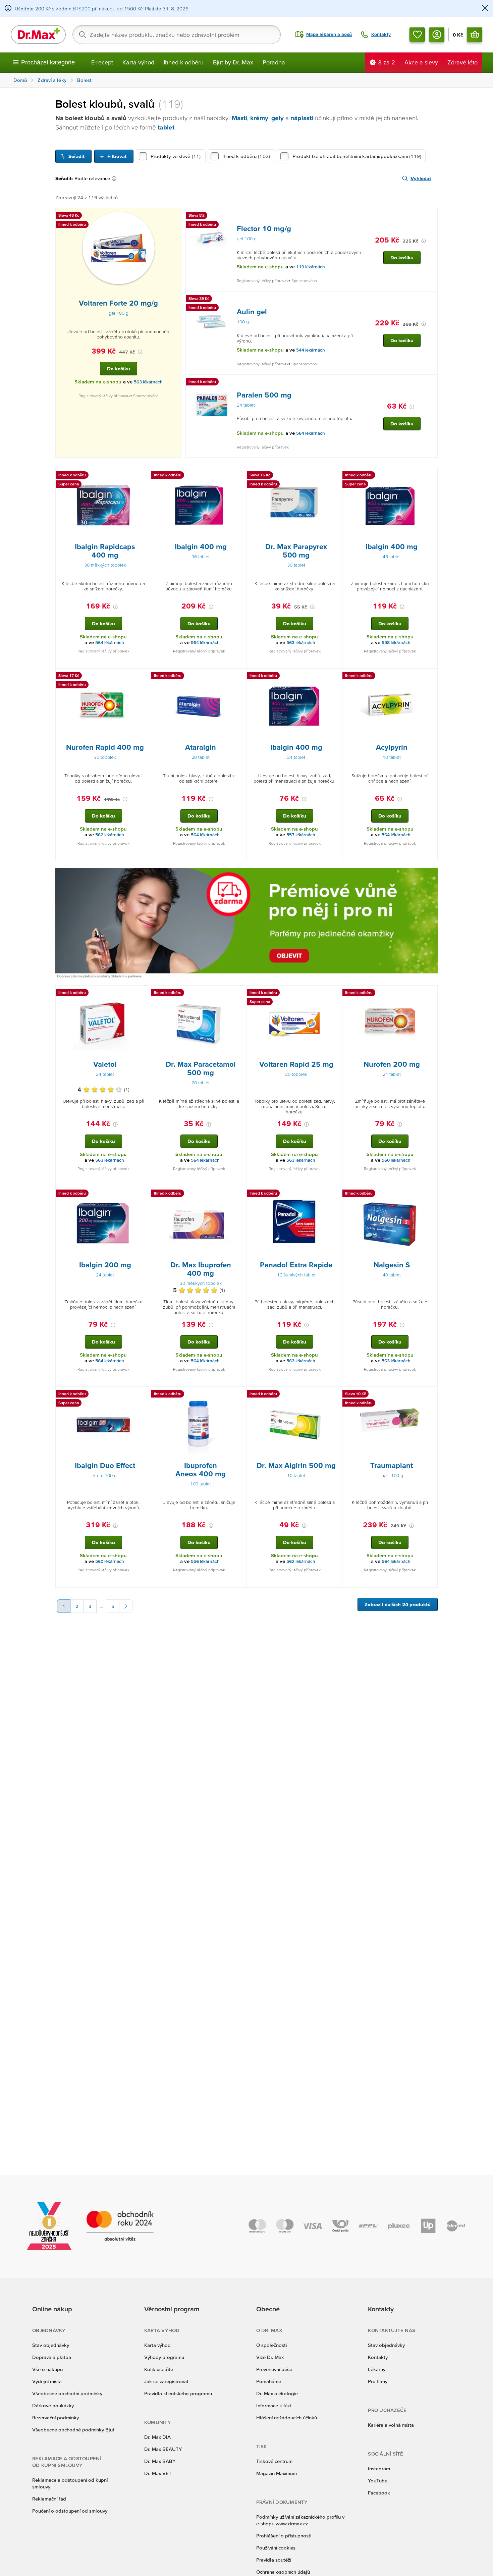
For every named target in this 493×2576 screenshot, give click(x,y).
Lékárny (377, 2369)
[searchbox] (177, 35)
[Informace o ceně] (140, 352)
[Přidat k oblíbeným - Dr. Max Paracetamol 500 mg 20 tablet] (239, 994)
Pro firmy (378, 2381)
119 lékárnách (311, 267)
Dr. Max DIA (157, 2437)
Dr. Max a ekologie (277, 2393)
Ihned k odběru (184, 62)
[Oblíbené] (417, 35)
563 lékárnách (148, 382)
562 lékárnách (110, 835)
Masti (239, 118)
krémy (259, 118)
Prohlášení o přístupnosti (284, 2536)
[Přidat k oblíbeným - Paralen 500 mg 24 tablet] (430, 383)
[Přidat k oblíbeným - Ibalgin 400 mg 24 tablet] (335, 677)
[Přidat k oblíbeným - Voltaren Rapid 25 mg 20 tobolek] (335, 994)
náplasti (302, 118)
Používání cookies (276, 2548)
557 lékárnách (301, 835)
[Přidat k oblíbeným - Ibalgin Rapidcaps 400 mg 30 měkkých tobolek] (144, 476)
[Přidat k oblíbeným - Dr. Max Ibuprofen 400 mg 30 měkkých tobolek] (239, 1194)
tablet (166, 127)
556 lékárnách (205, 1561)
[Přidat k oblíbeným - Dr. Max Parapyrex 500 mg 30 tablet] (335, 476)
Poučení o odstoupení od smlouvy (70, 2511)
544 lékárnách (311, 350)
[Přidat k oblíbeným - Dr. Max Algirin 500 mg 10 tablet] (335, 1395)
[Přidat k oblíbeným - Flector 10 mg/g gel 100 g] (430, 216)
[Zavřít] (485, 9)
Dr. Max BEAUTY (163, 2449)
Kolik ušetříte (159, 2369)
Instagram (379, 2468)
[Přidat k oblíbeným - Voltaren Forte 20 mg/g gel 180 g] (174, 216)
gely (278, 118)
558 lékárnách (396, 643)
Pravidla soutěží (274, 2560)
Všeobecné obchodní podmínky (67, 2393)
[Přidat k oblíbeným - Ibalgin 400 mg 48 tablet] (430, 476)
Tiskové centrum (274, 2461)
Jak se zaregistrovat (166, 2381)
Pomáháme (269, 2381)
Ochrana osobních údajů (283, 2572)
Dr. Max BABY (160, 2461)
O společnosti (271, 2345)
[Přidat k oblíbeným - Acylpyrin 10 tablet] (430, 677)
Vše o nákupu (47, 2369)
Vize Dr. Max (270, 2357)
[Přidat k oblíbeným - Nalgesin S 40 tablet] (430, 1194)
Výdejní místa (47, 2381)
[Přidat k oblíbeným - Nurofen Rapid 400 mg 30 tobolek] (144, 677)
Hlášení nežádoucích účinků (287, 2417)
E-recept (102, 62)
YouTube (378, 2481)
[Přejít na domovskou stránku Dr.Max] (38, 35)
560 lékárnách (396, 1160)
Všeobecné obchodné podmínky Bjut (73, 2430)
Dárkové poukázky (53, 2405)
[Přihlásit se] (437, 35)
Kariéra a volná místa (391, 2425)
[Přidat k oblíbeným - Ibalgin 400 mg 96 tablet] (239, 476)
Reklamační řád (49, 2499)
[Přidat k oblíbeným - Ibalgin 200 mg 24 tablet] (144, 1194)
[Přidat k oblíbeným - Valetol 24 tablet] (144, 994)
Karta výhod (138, 62)
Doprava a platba (52, 2357)
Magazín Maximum (277, 2473)
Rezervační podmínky (56, 2417)
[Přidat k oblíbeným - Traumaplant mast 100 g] (430, 1395)
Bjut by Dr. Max (233, 62)
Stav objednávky (51, 2345)
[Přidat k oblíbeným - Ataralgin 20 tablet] (239, 677)
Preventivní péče (274, 2369)
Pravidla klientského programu (178, 2393)
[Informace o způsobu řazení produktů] (115, 178)
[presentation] (119, 248)
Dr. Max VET (158, 2473)
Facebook (379, 2493)
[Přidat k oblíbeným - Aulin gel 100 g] (430, 300)
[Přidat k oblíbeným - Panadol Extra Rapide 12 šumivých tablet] (335, 1194)
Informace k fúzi (273, 2405)
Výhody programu (164, 2357)
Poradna (274, 62)
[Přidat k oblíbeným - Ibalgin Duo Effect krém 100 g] (144, 1395)
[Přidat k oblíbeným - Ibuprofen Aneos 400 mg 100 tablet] (239, 1395)
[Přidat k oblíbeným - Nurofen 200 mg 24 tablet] (430, 994)
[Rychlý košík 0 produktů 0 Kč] (475, 35)
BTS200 (82, 9)
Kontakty (378, 2357)
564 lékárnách (311, 433)
